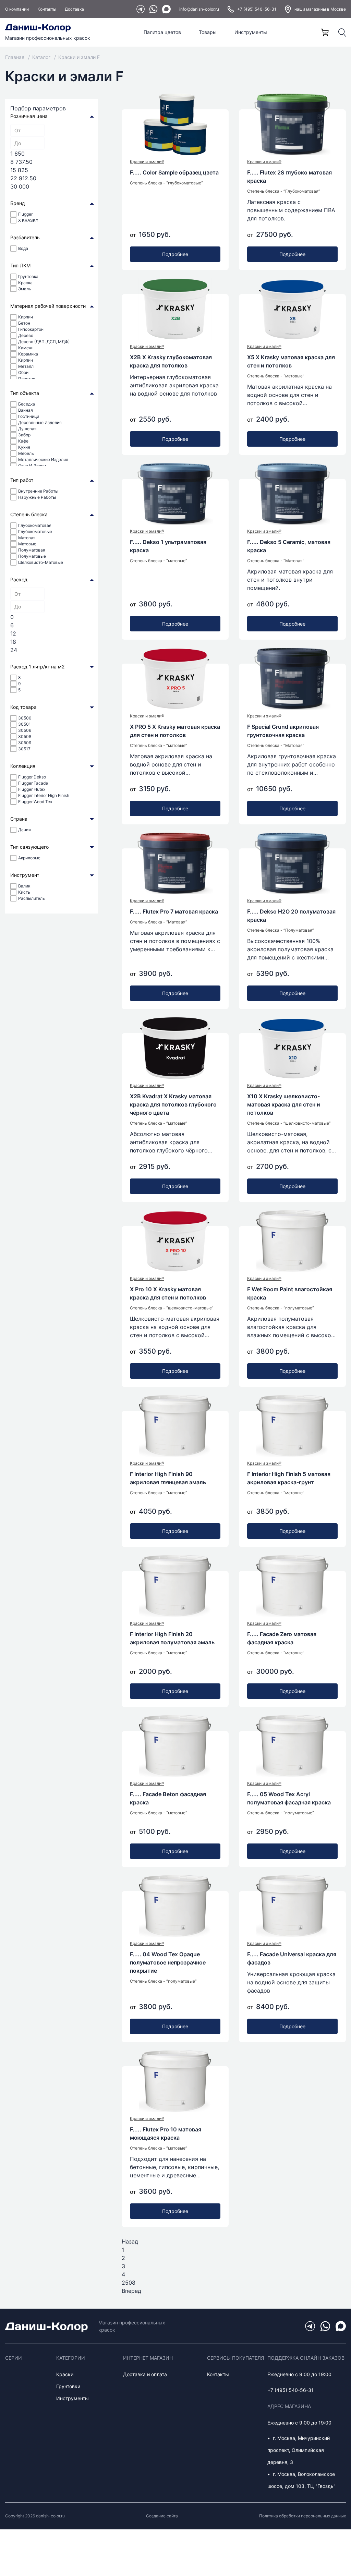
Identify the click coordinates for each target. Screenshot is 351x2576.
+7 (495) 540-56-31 (257, 9)
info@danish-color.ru (199, 9)
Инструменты (251, 32)
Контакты (47, 9)
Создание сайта (162, 2516)
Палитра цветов (162, 32)
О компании (17, 9)
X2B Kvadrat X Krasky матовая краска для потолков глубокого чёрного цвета (173, 1104)
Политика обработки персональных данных (302, 2516)
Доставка (74, 9)
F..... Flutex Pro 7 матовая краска (174, 911)
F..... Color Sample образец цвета (174, 172)
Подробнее (175, 254)
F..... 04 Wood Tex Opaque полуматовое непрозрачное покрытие (168, 1962)
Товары (208, 32)
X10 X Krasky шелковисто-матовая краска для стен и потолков (284, 1104)
